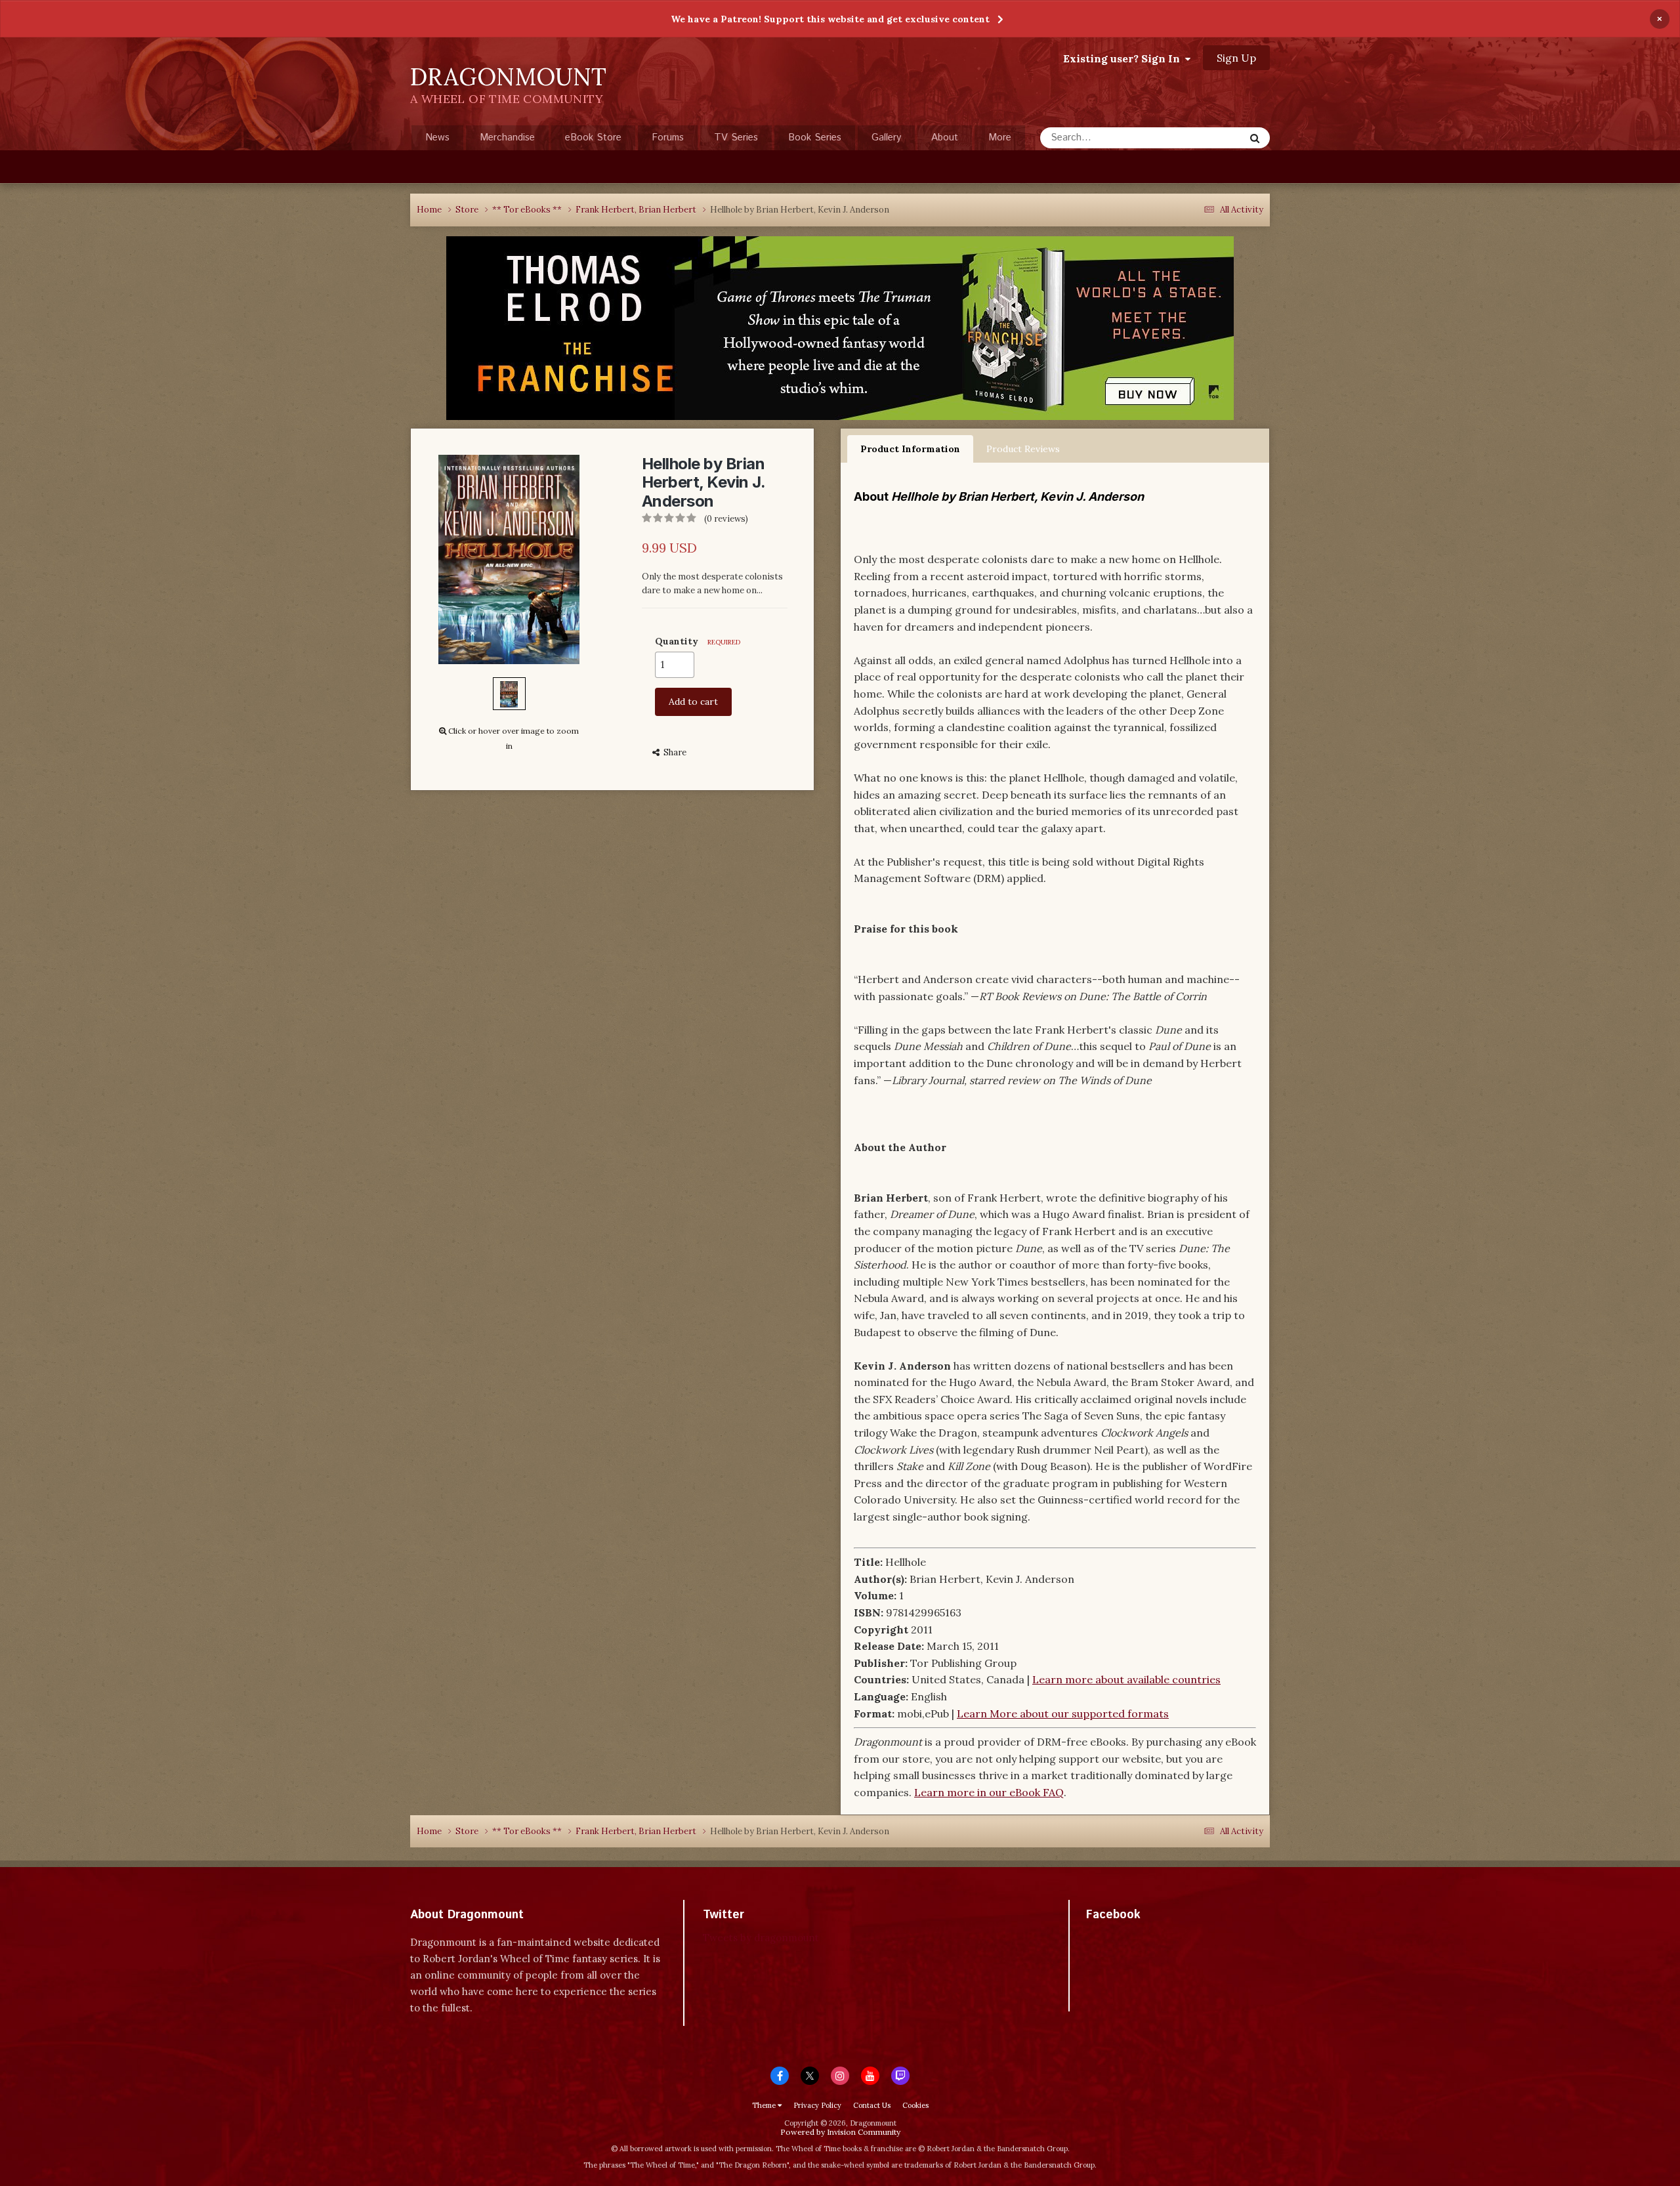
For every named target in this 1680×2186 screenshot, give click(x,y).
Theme (765, 2105)
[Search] (1255, 138)
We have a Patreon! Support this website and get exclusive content (830, 19)
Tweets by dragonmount (761, 1938)
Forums (668, 137)
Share (673, 752)
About (945, 137)
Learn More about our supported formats (1063, 1713)
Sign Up (1236, 58)
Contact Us (872, 2105)
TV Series (736, 137)
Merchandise (507, 137)
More (1000, 137)
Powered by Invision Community (840, 2132)
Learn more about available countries (1126, 1679)
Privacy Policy (817, 2105)
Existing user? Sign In (1124, 58)
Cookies (915, 2105)
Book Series (815, 137)
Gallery (886, 137)
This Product (1199, 137)
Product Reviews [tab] (1023, 449)
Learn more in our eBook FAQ (989, 1792)
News (437, 137)
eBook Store (593, 137)
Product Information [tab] (910, 449)
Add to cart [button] (693, 702)
